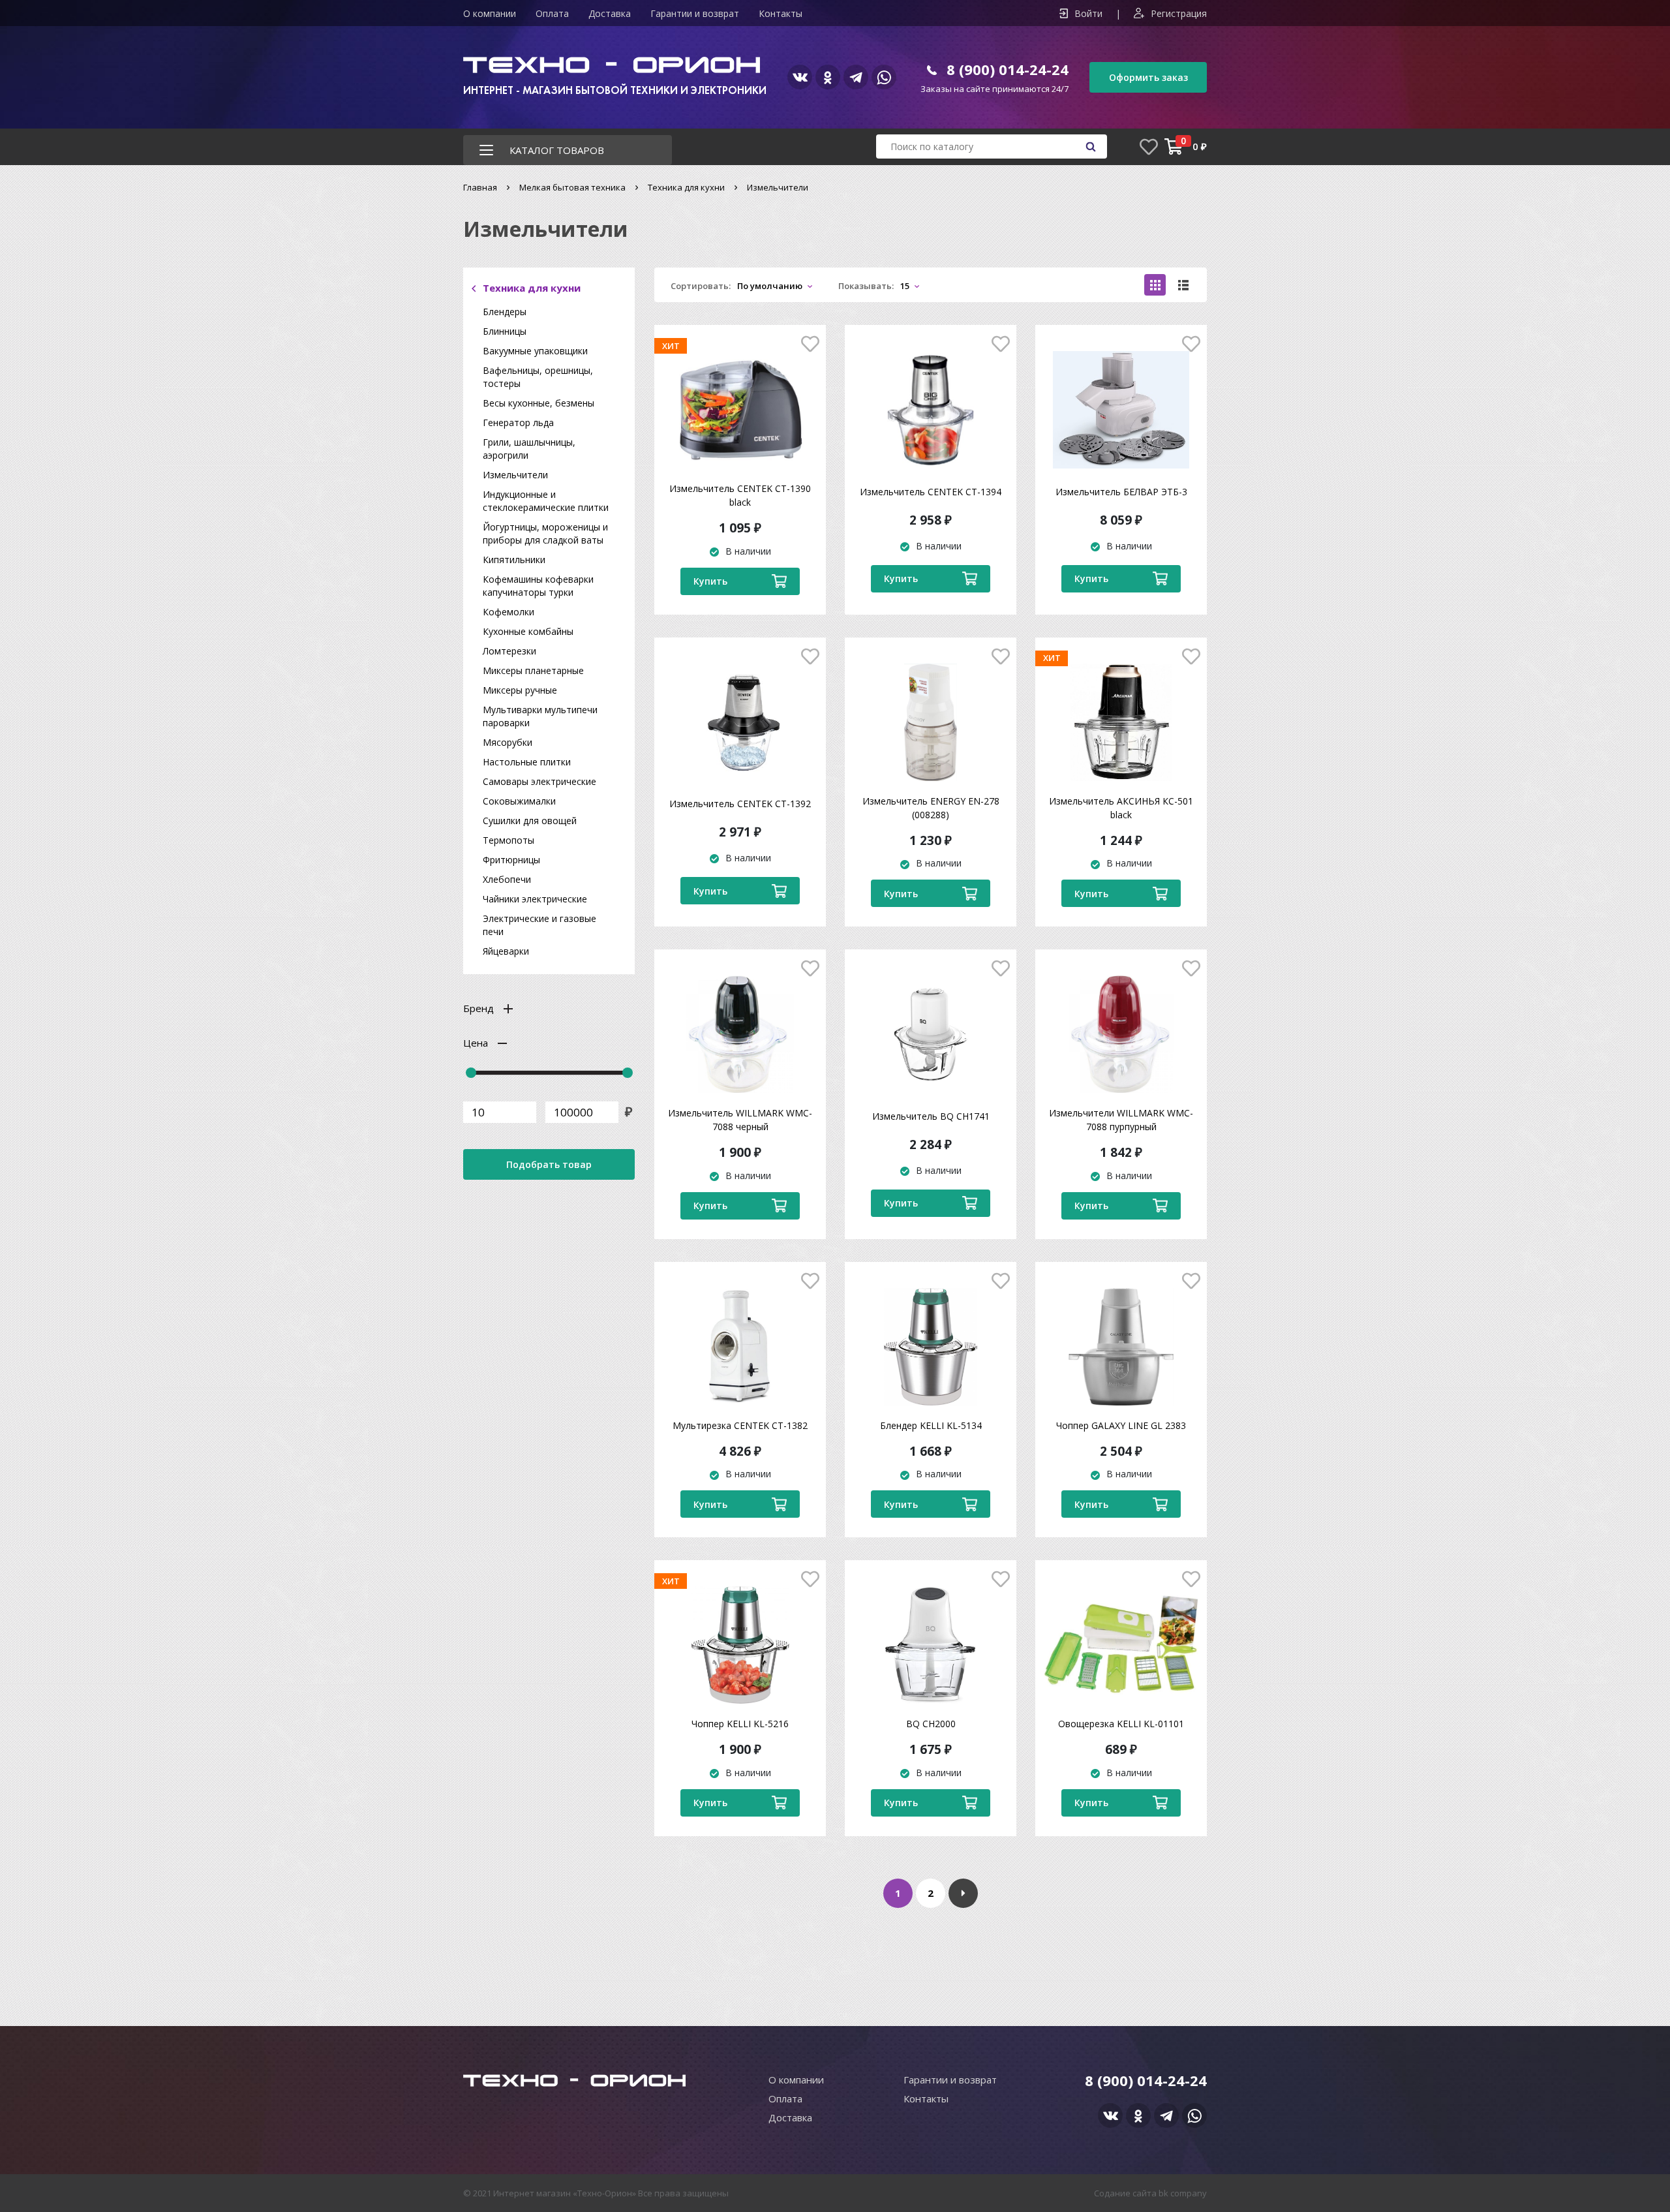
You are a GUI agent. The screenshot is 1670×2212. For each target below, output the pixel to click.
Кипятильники (514, 560)
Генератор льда (518, 422)
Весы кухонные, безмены (539, 403)
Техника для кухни (686, 187)
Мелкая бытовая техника (572, 187)
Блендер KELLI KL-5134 (931, 1425)
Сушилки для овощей (530, 821)
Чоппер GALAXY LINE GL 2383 (1121, 1425)
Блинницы (505, 331)
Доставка (610, 13)
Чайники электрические (535, 899)
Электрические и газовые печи (539, 925)
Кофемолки (509, 612)
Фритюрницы (511, 860)
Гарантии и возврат (695, 13)
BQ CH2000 (931, 1724)
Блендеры (505, 312)
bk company (1183, 2193)
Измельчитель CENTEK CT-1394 (931, 492)
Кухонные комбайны (528, 631)
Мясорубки (508, 742)
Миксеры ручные (520, 690)
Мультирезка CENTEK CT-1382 (740, 1425)
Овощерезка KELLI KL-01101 (1121, 1724)
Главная (480, 187)
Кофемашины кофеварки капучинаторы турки (538, 586)
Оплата (552, 13)
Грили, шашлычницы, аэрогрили (529, 449)
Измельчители (515, 475)
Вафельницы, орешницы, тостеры (538, 377)
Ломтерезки (509, 651)
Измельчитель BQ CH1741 (931, 1116)
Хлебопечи (507, 879)
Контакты (781, 13)
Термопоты (509, 840)
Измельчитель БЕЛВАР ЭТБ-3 (1121, 492)
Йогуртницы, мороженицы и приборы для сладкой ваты (545, 533)
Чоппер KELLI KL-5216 (740, 1724)
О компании (490, 13)
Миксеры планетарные (533, 670)
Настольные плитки (527, 762)
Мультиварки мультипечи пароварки (540, 716)
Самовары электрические (539, 781)
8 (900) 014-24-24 (1008, 69)
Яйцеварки (506, 951)
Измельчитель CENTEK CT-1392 (740, 804)
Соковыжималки (519, 801)
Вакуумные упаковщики (535, 351)
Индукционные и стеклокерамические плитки (546, 501)
